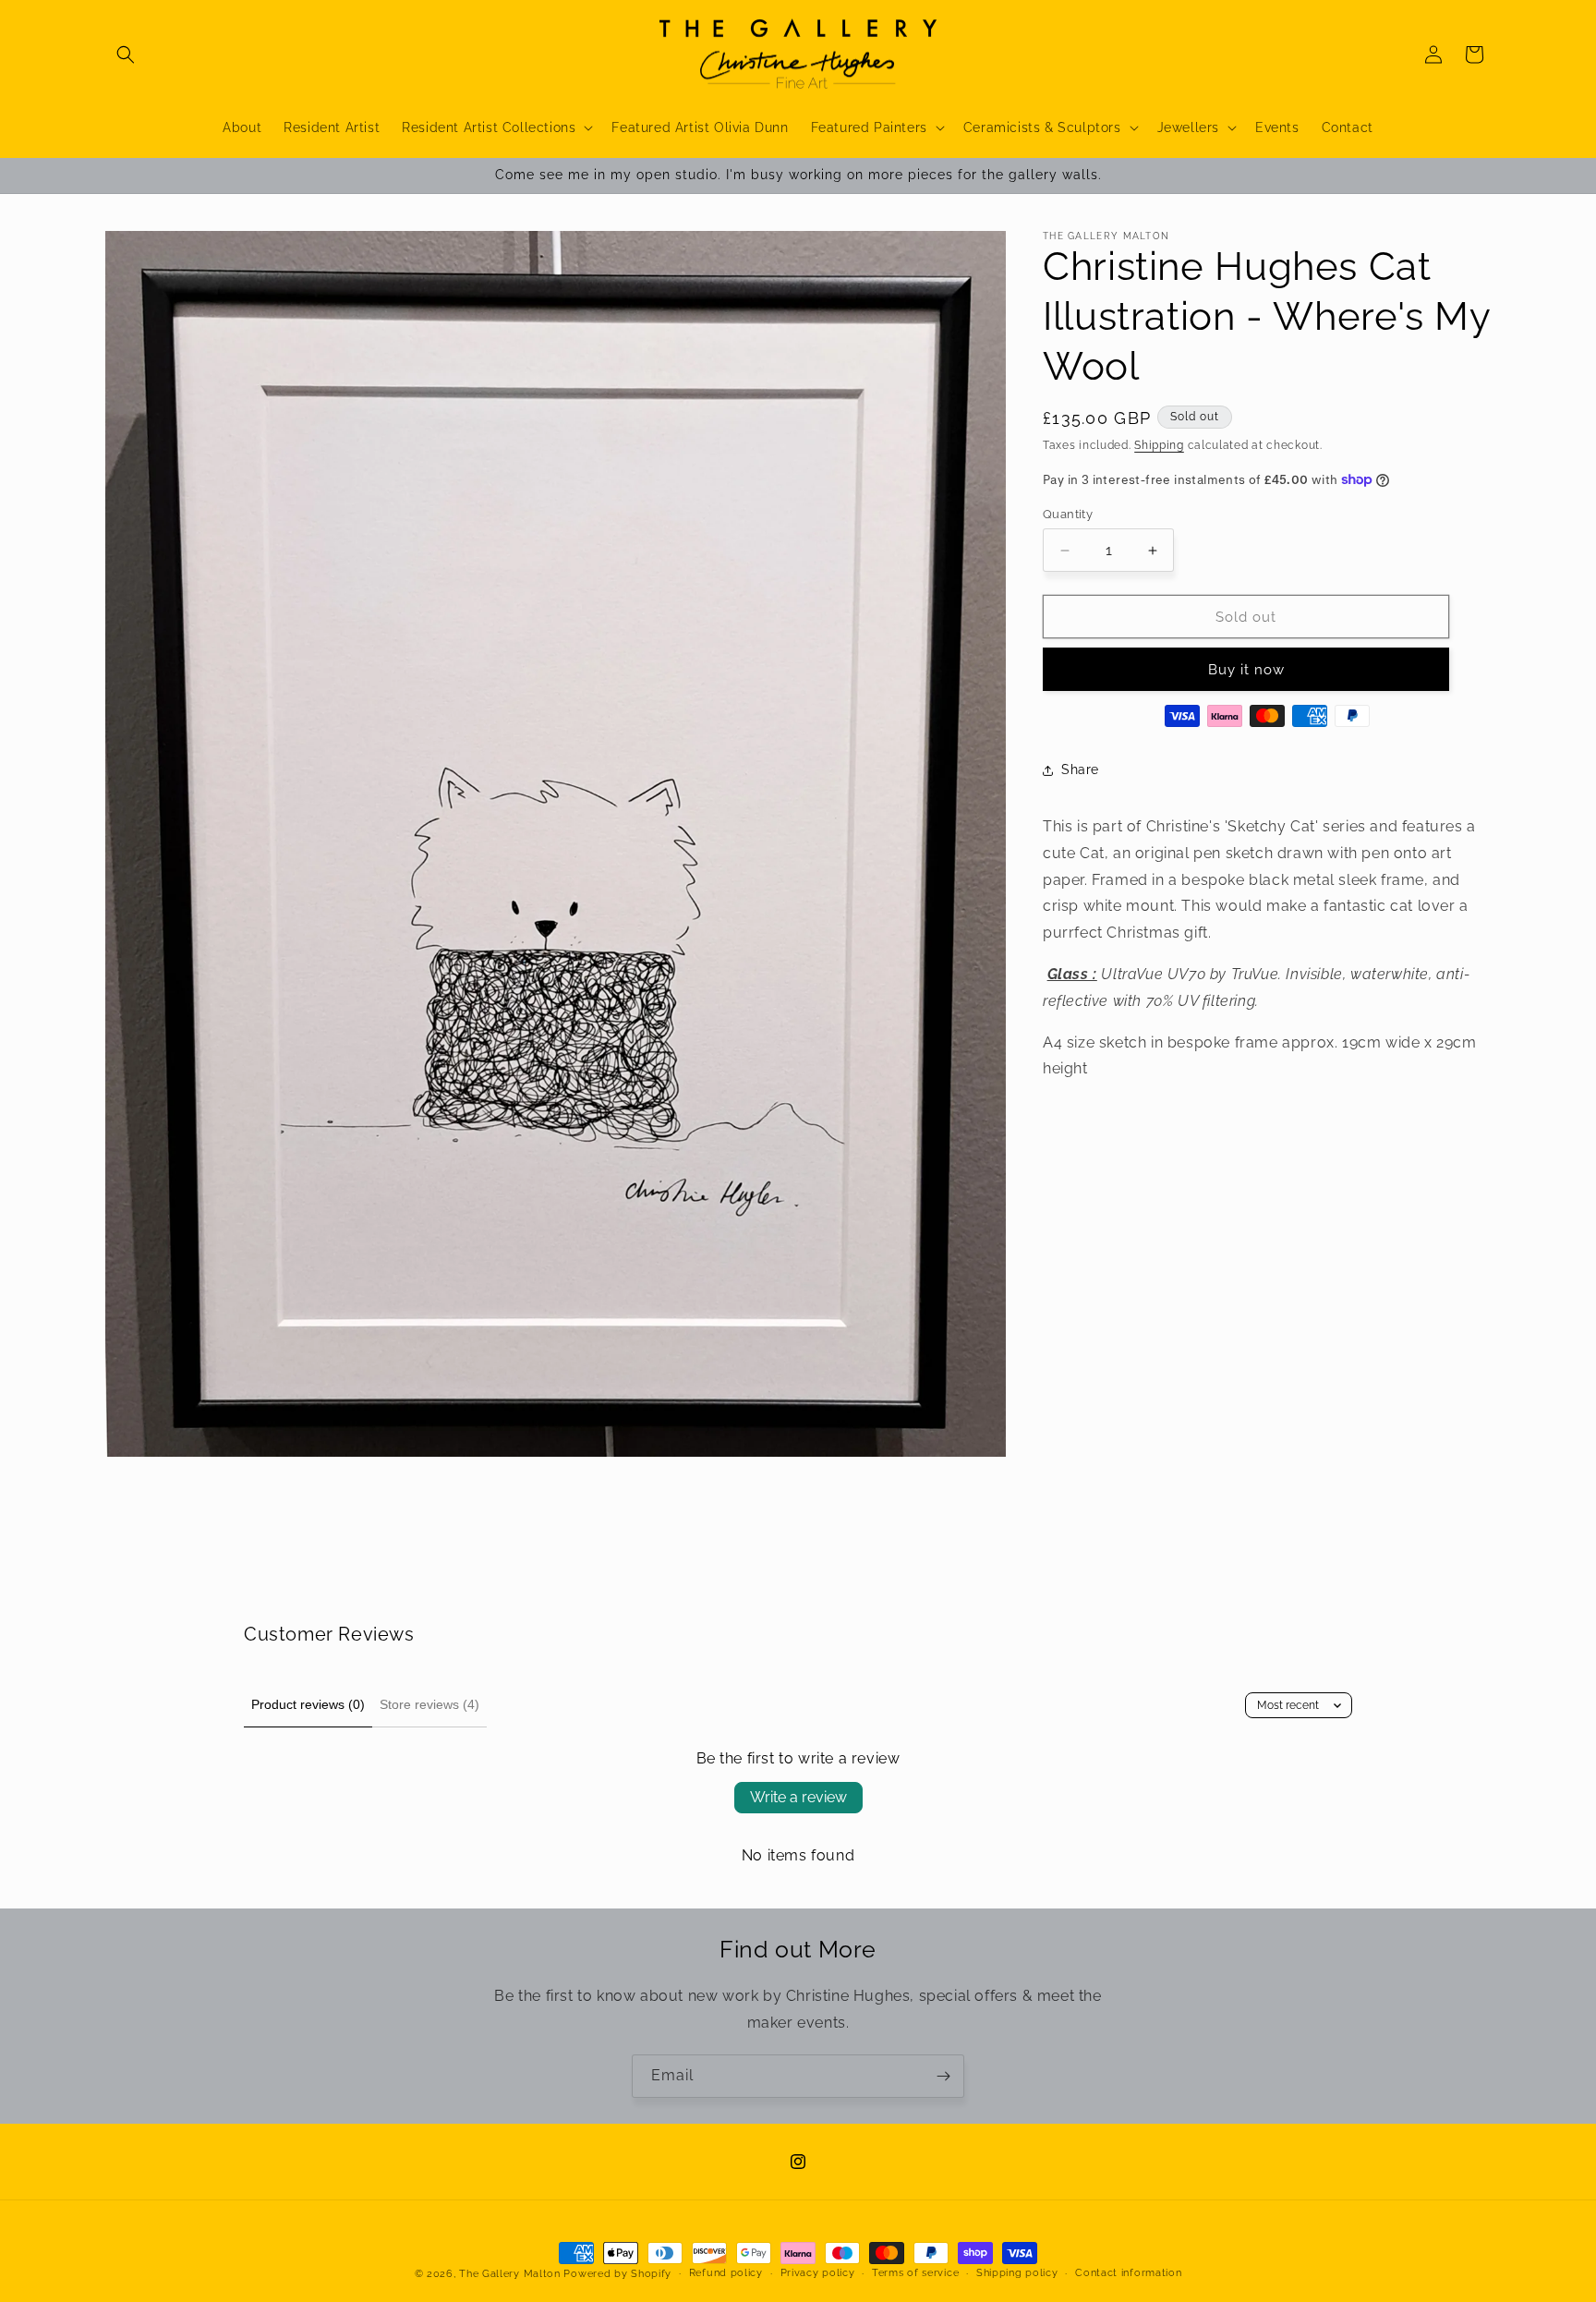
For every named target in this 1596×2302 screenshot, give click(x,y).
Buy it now (1246, 670)
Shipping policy (1017, 2273)
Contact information (1128, 2273)
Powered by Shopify (617, 2274)
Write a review (798, 1797)
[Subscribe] (943, 2076)
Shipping (1159, 445)
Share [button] (1080, 769)
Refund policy (726, 2273)
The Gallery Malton (510, 2274)
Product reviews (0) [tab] (308, 1704)
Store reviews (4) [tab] (429, 1704)
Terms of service (915, 2273)
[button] (126, 55)
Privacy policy (818, 2273)
